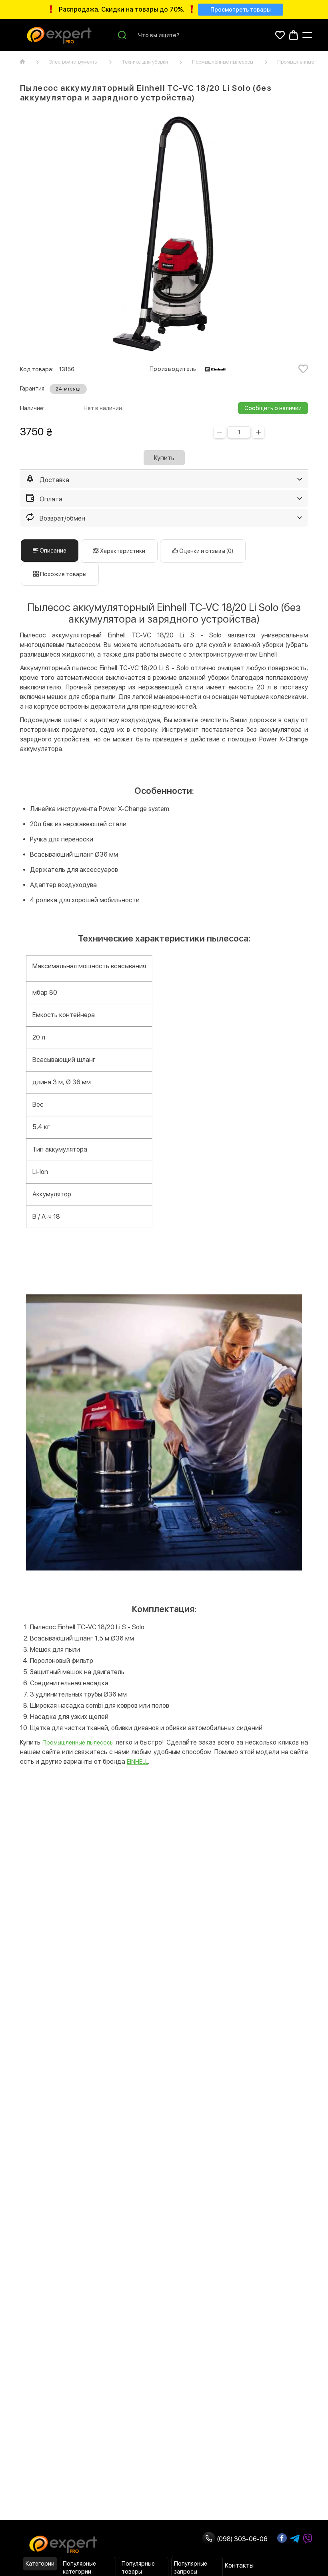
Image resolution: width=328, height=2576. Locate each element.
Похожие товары (63, 574)
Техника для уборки (145, 62)
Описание (52, 551)
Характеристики (122, 551)
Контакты (239, 2565)
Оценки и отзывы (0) (206, 551)
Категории (40, 2564)
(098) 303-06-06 (241, 2539)
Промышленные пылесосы (223, 62)
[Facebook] (282, 2538)
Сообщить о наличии (273, 408)
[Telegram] (295, 2539)
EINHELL (137, 1762)
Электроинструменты (73, 62)
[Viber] (308, 2539)
